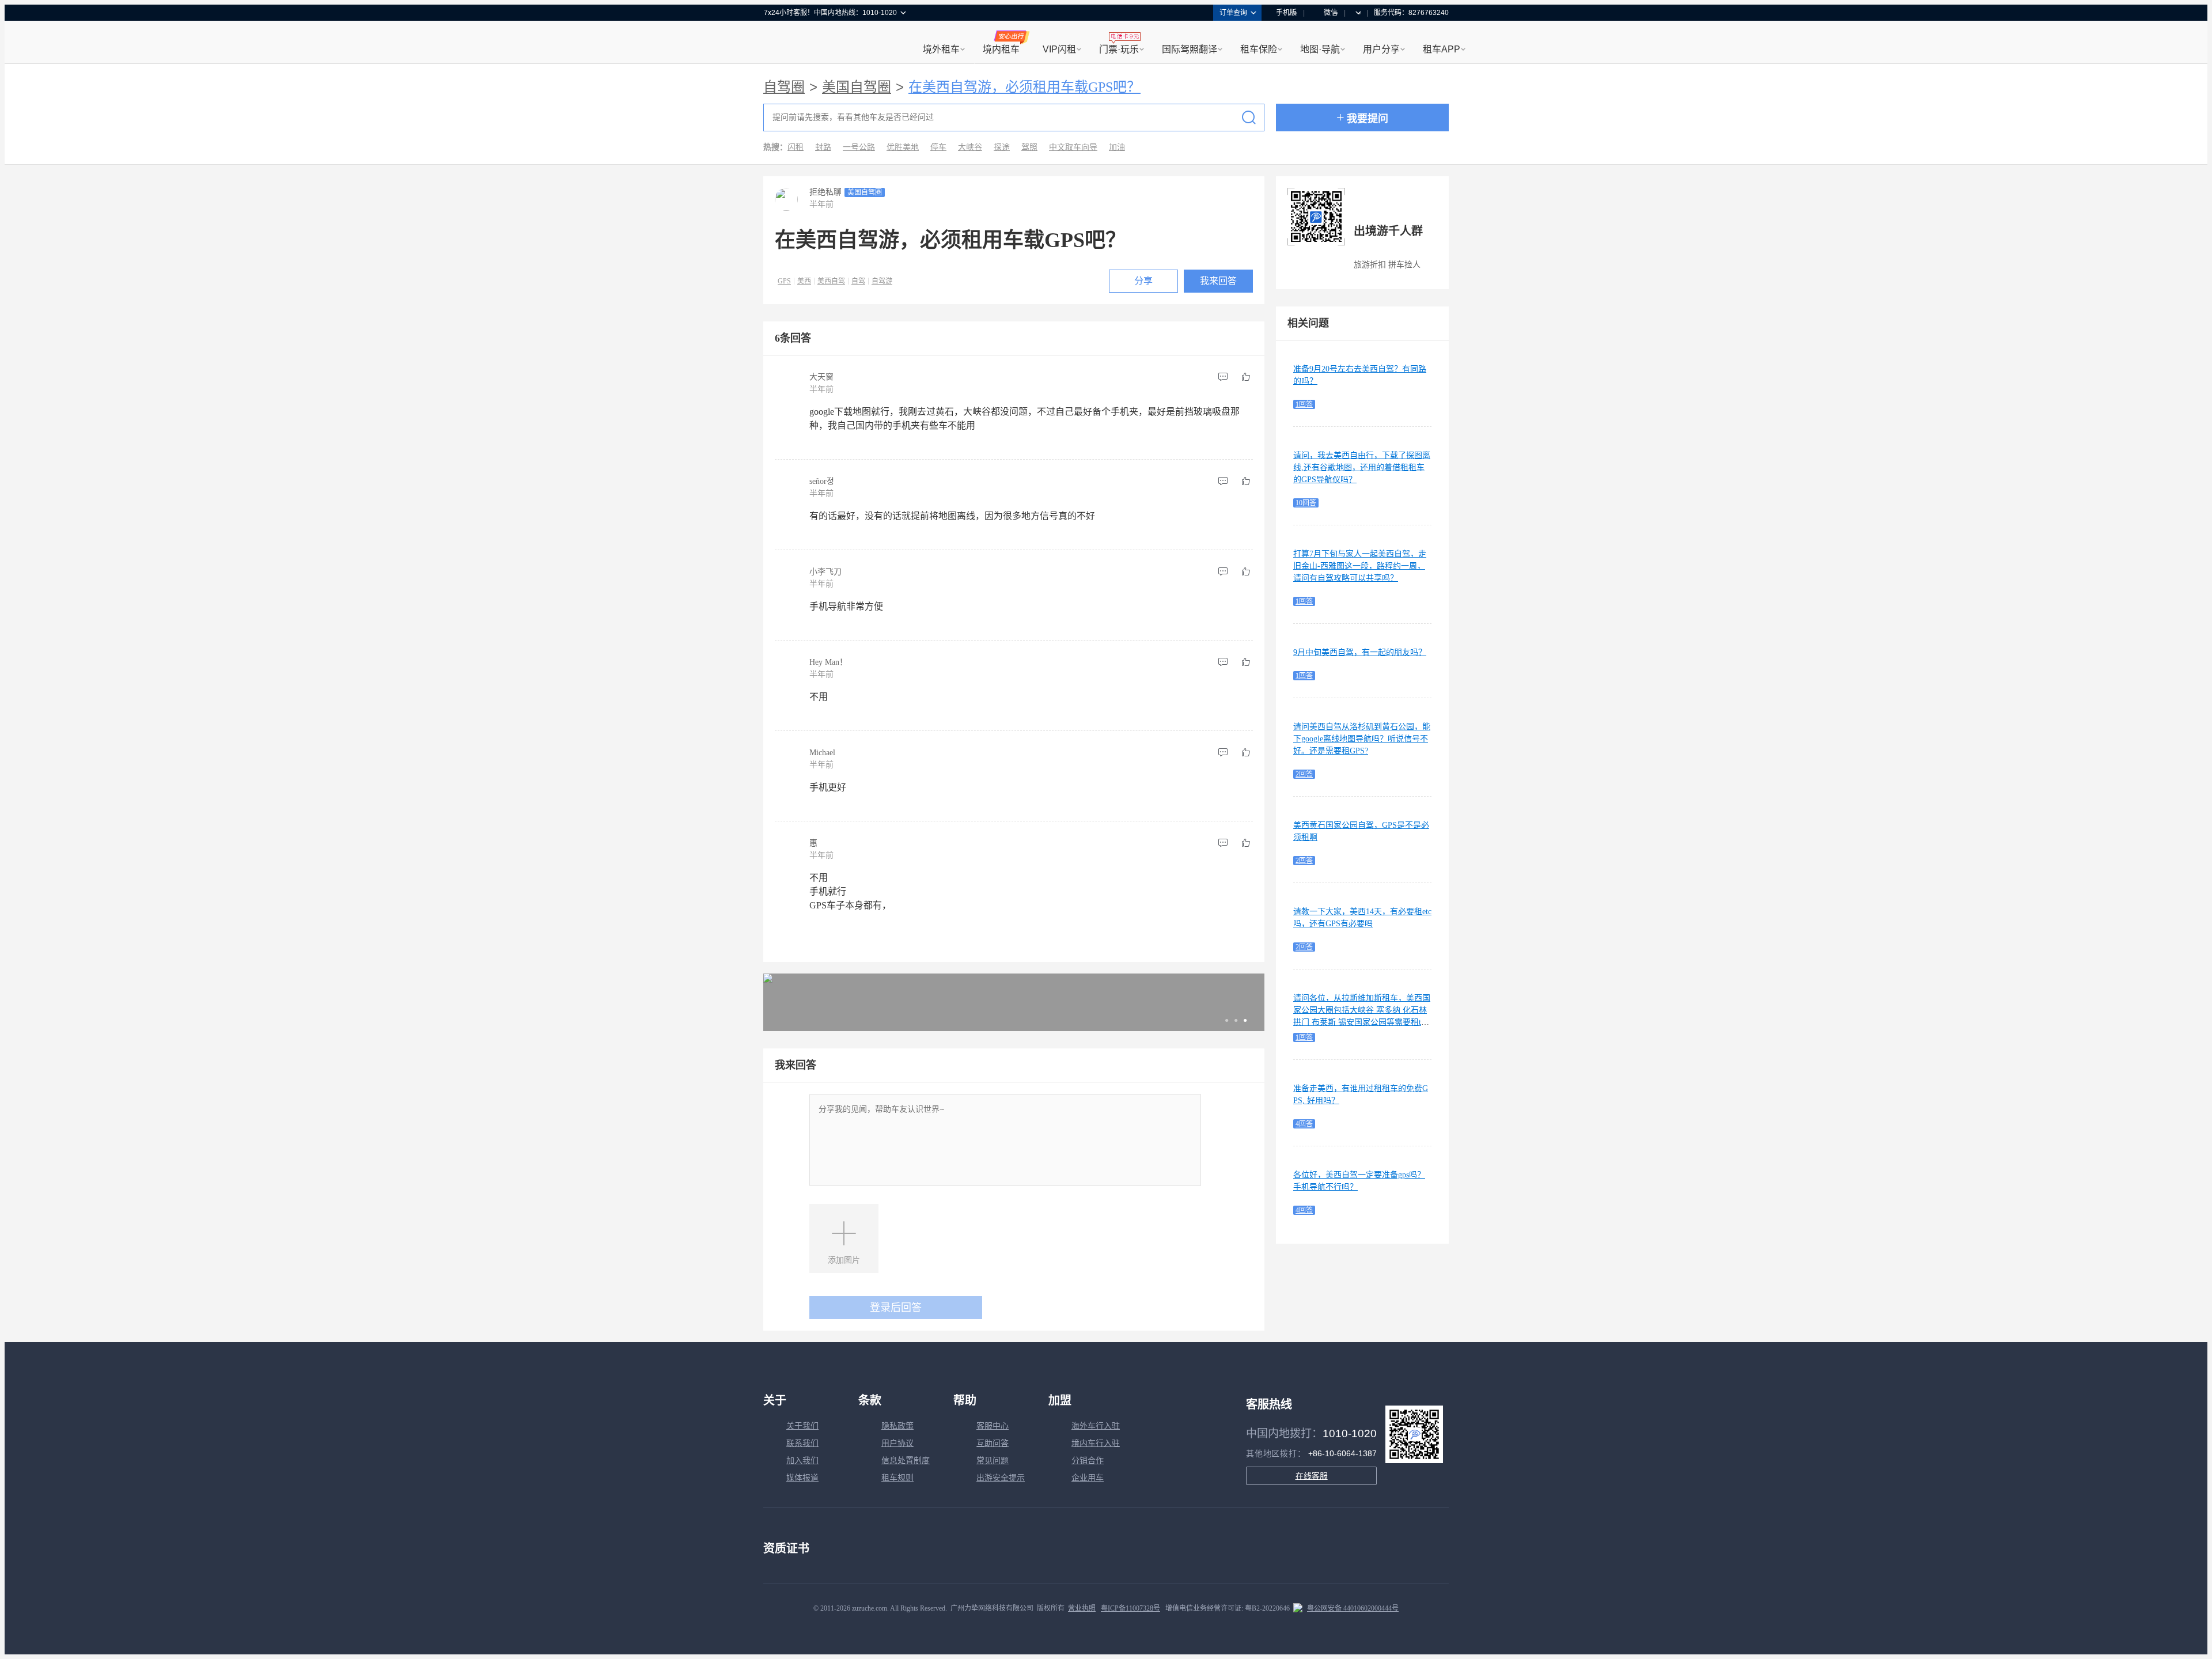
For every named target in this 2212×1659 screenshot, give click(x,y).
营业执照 (1082, 1608)
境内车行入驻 (1096, 1443)
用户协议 (897, 1443)
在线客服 (1312, 1476)
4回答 (1304, 1124)
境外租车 (941, 49)
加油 (1117, 147)
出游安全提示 (1001, 1478)
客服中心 (993, 1426)
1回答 (1304, 404)
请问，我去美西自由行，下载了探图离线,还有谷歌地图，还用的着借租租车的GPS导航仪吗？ (1362, 467)
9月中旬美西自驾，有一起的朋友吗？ (1360, 652)
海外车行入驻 (1096, 1426)
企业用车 (1088, 1478)
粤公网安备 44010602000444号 (1353, 1608)
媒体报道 (802, 1478)
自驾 (858, 281)
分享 (1143, 281)
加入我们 (802, 1461)
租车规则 (897, 1478)
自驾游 (882, 281)
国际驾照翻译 (1190, 49)
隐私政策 (897, 1426)
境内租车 (1001, 49)
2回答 (1304, 774)
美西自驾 (831, 281)
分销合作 (1088, 1461)
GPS (784, 281)
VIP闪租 (1059, 49)
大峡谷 (970, 147)
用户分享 (1381, 49)
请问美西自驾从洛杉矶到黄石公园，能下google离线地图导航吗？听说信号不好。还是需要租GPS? (1362, 739)
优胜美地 (903, 147)
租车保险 (1259, 49)
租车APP (1442, 49)
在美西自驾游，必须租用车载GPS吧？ (1024, 87)
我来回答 (1218, 281)
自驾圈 (784, 87)
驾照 (1029, 147)
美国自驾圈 (857, 87)
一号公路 (859, 147)
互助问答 (993, 1443)
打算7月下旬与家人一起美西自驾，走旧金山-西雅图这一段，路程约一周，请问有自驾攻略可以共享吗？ (1360, 566)
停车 (938, 147)
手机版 (1286, 13)
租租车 (778, 43)
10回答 (1306, 503)
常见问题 (993, 1461)
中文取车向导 (1073, 147)
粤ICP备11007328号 (1130, 1608)
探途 (1002, 147)
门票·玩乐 (1119, 49)
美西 (804, 281)
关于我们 (802, 1426)
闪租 (796, 147)
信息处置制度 (906, 1461)
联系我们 (802, 1443)
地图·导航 (1320, 49)
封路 (823, 147)
